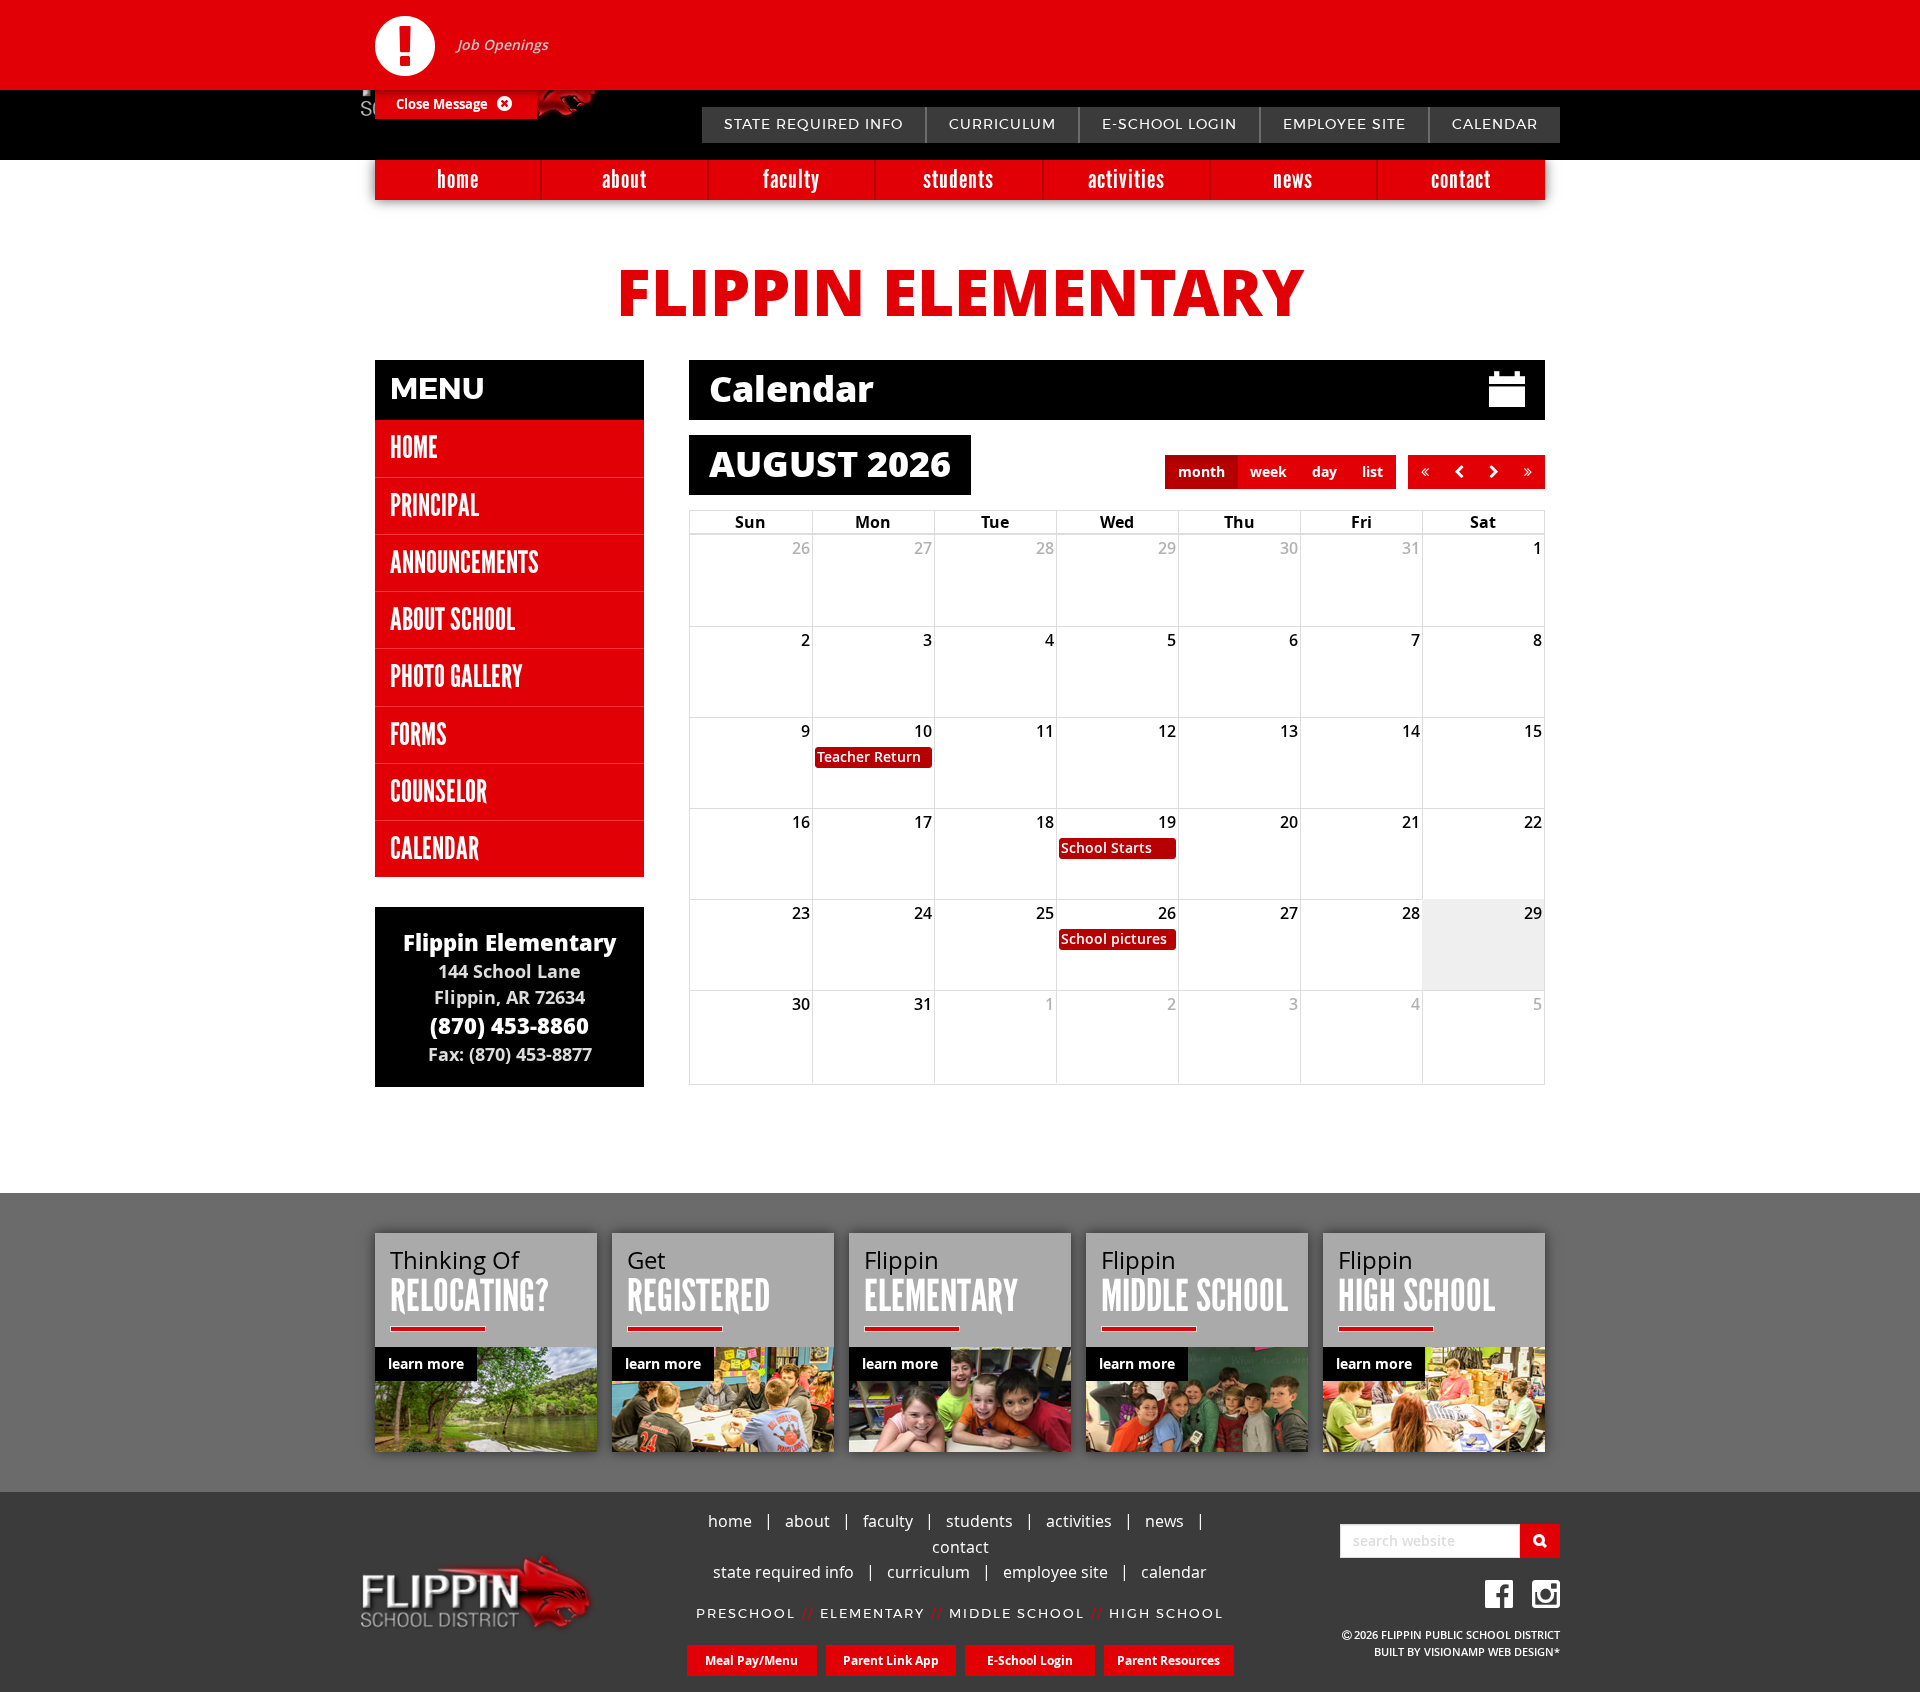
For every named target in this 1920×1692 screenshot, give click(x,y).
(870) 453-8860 (509, 1025)
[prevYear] (1425, 472)
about (624, 179)
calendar (1495, 125)
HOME (414, 447)
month (1201, 471)
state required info (813, 125)
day (1324, 471)
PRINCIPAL (434, 505)
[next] (1494, 472)
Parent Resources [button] (1168, 1660)
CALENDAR (434, 848)
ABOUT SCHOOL (452, 619)
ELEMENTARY (872, 1614)
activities (1126, 179)
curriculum (1002, 125)
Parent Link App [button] (891, 1660)
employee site (1344, 125)
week (1268, 471)
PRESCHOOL (746, 1614)
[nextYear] (1528, 472)
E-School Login (1169, 125)
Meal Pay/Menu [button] (751, 1660)
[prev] (1459, 472)
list (1372, 471)
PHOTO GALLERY (456, 676)
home (458, 179)
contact (1461, 179)
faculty (791, 179)
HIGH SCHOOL (1166, 1614)
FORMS (418, 734)
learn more (426, 1363)
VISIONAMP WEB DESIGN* (1492, 1651)
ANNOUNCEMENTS (464, 562)
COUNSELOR (438, 791)
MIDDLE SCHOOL (1017, 1614)
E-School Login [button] (1030, 1660)
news (1293, 179)
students (958, 179)
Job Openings (502, 44)
